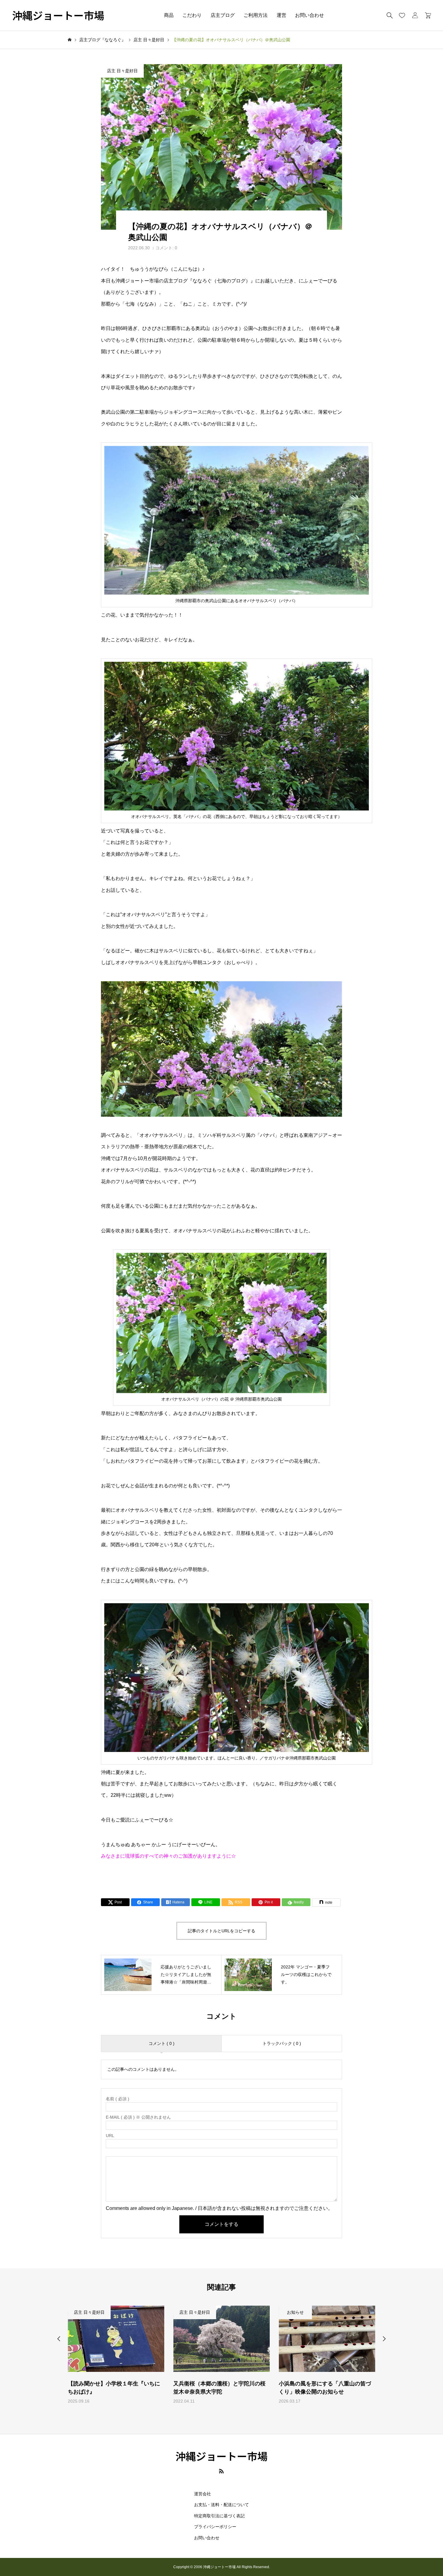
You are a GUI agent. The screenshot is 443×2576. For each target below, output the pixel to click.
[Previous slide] (59, 2339)
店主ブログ (223, 15)
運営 (281, 15)
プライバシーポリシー (215, 2527)
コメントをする (222, 2224)
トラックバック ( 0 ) (282, 2043)
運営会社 (203, 2494)
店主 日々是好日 (122, 71)
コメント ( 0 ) (162, 2043)
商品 (169, 15)
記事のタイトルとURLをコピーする (222, 1931)
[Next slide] (384, 2339)
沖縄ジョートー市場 (58, 16)
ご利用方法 (256, 15)
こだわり (192, 15)
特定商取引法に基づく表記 (219, 2516)
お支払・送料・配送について (222, 2505)
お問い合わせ (309, 15)
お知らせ (190, 2312)
